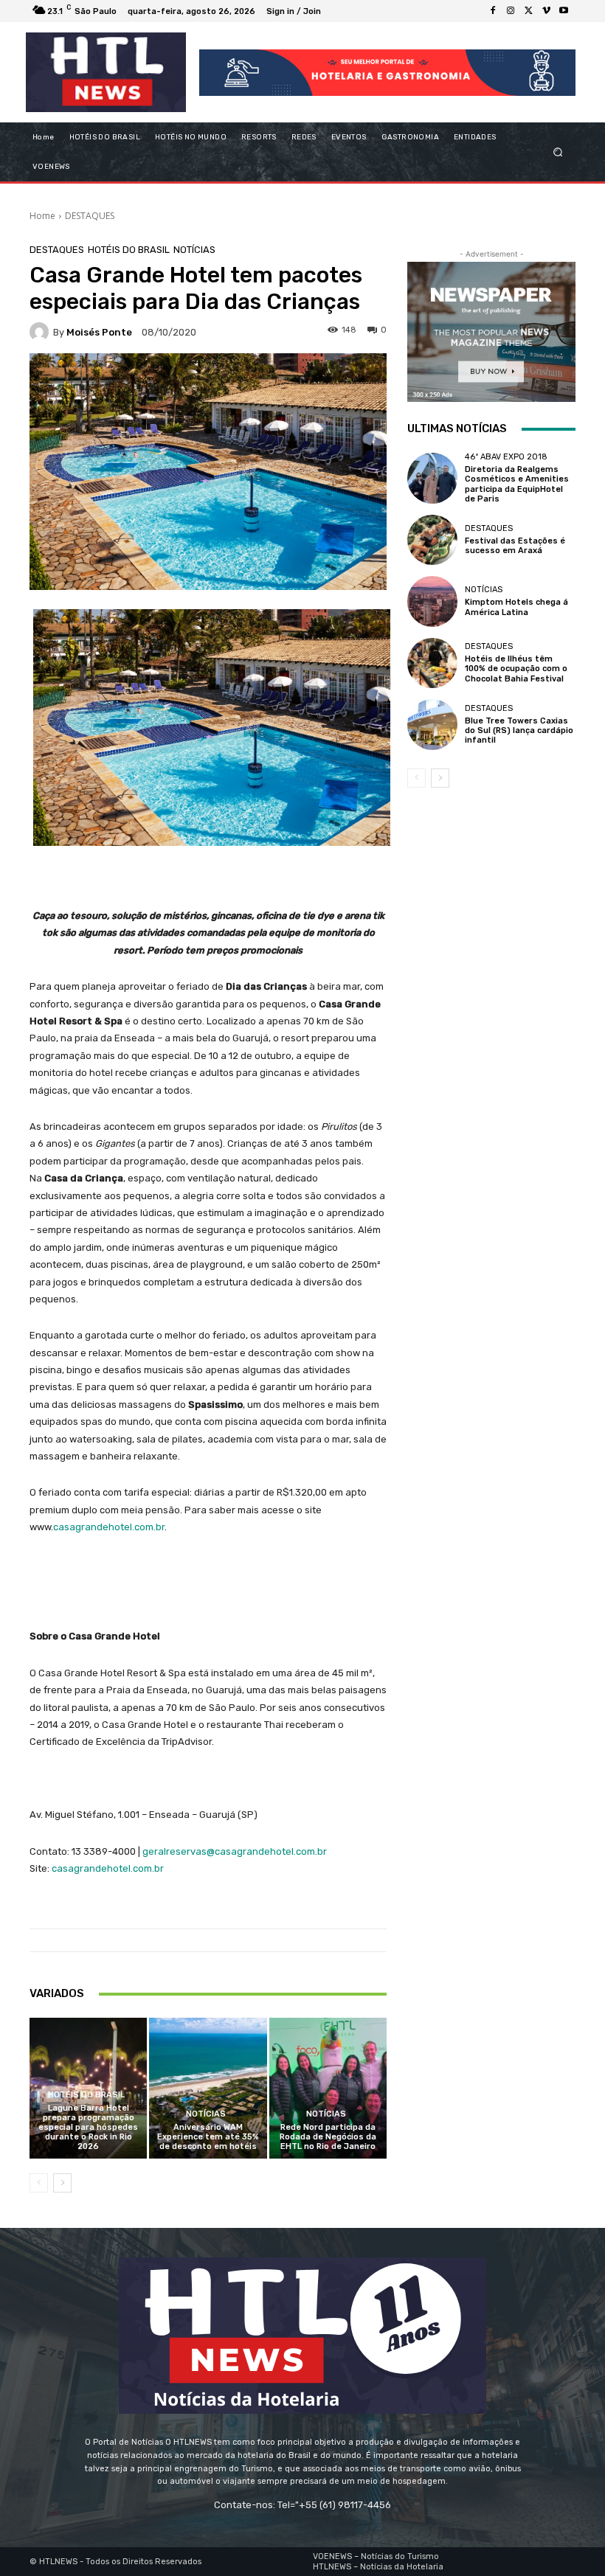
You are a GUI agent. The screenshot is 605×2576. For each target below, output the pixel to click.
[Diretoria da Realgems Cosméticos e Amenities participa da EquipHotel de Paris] (432, 478)
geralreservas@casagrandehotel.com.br (235, 1851)
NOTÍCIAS (194, 250)
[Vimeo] (546, 11)
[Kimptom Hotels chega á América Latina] (432, 601)
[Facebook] (493, 11)
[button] (558, 152)
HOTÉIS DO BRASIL (129, 250)
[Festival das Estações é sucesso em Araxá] (432, 540)
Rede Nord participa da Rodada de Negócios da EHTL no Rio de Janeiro (328, 2137)
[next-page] (62, 2183)
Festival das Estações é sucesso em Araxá (515, 546)
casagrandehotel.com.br (109, 1527)
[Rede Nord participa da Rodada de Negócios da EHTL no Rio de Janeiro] (328, 2088)
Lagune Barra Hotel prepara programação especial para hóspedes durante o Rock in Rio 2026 (88, 2128)
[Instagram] (511, 11)
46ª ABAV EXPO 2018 (506, 457)
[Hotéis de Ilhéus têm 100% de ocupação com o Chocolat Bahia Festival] (432, 663)
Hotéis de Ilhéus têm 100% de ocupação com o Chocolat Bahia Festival (516, 669)
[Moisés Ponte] (41, 332)
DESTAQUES (90, 216)
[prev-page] (39, 2183)
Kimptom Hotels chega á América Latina (516, 607)
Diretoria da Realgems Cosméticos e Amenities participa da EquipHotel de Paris (517, 484)
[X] (528, 11)
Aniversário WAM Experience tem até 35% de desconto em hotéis (208, 2137)
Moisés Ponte (99, 332)
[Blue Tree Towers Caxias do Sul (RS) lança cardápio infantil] (432, 724)
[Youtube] (564, 11)
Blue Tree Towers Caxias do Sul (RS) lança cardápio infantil (519, 730)
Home (42, 216)
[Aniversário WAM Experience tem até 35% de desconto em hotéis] (208, 2088)
